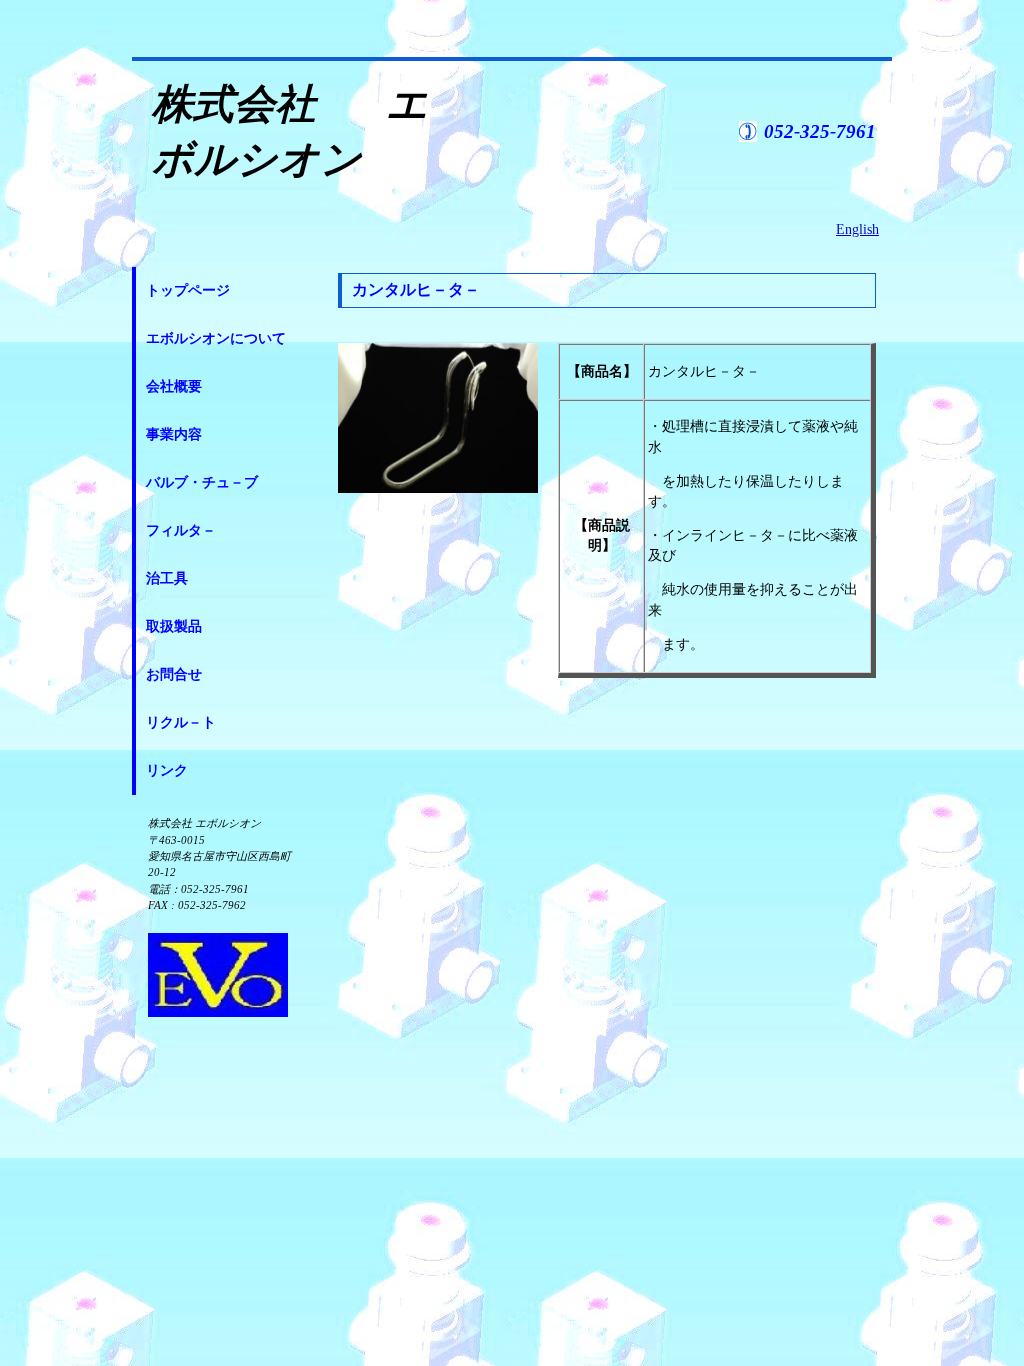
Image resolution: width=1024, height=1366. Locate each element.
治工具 (167, 578)
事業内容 (174, 434)
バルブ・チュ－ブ (202, 482)
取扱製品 (174, 626)
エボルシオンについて (216, 338)
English (857, 229)
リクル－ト (181, 722)
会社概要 (174, 386)
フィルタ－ (181, 530)
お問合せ (174, 674)
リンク (167, 770)
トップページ (188, 290)
